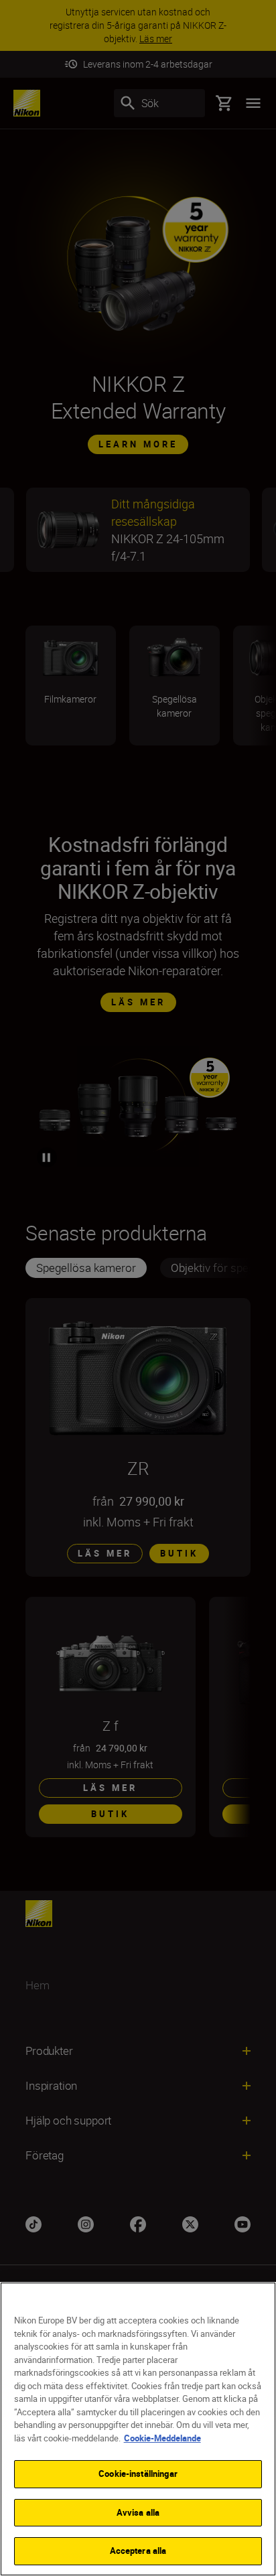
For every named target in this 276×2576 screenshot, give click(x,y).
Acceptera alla (138, 2551)
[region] (138, 2429)
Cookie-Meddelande (162, 2438)
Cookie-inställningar (138, 2474)
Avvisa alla (138, 2512)
